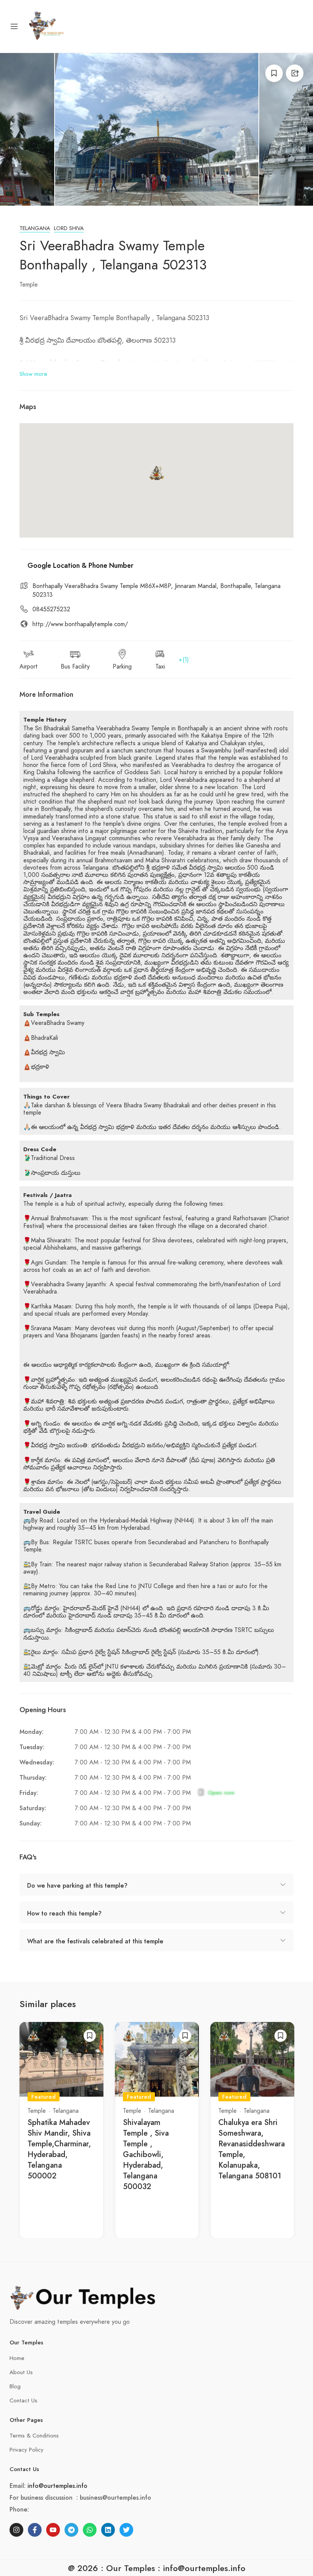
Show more (33, 374)
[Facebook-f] (35, 2530)
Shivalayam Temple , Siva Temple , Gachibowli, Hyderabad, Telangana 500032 (146, 2155)
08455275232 (51, 609)
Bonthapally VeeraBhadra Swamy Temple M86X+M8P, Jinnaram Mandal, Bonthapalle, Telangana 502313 (156, 590)
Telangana (35, 228)
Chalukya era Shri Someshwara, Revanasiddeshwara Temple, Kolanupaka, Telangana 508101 (252, 2149)
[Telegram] (71, 2530)
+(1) (184, 660)
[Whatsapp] (90, 2530)
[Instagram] (16, 2530)
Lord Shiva (69, 228)
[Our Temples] (47, 26)
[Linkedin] (108, 2530)
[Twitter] (126, 2530)
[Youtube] (53, 2530)
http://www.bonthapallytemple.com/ (80, 624)
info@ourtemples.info (57, 2486)
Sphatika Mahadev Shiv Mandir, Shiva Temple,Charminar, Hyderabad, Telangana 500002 (59, 2149)
